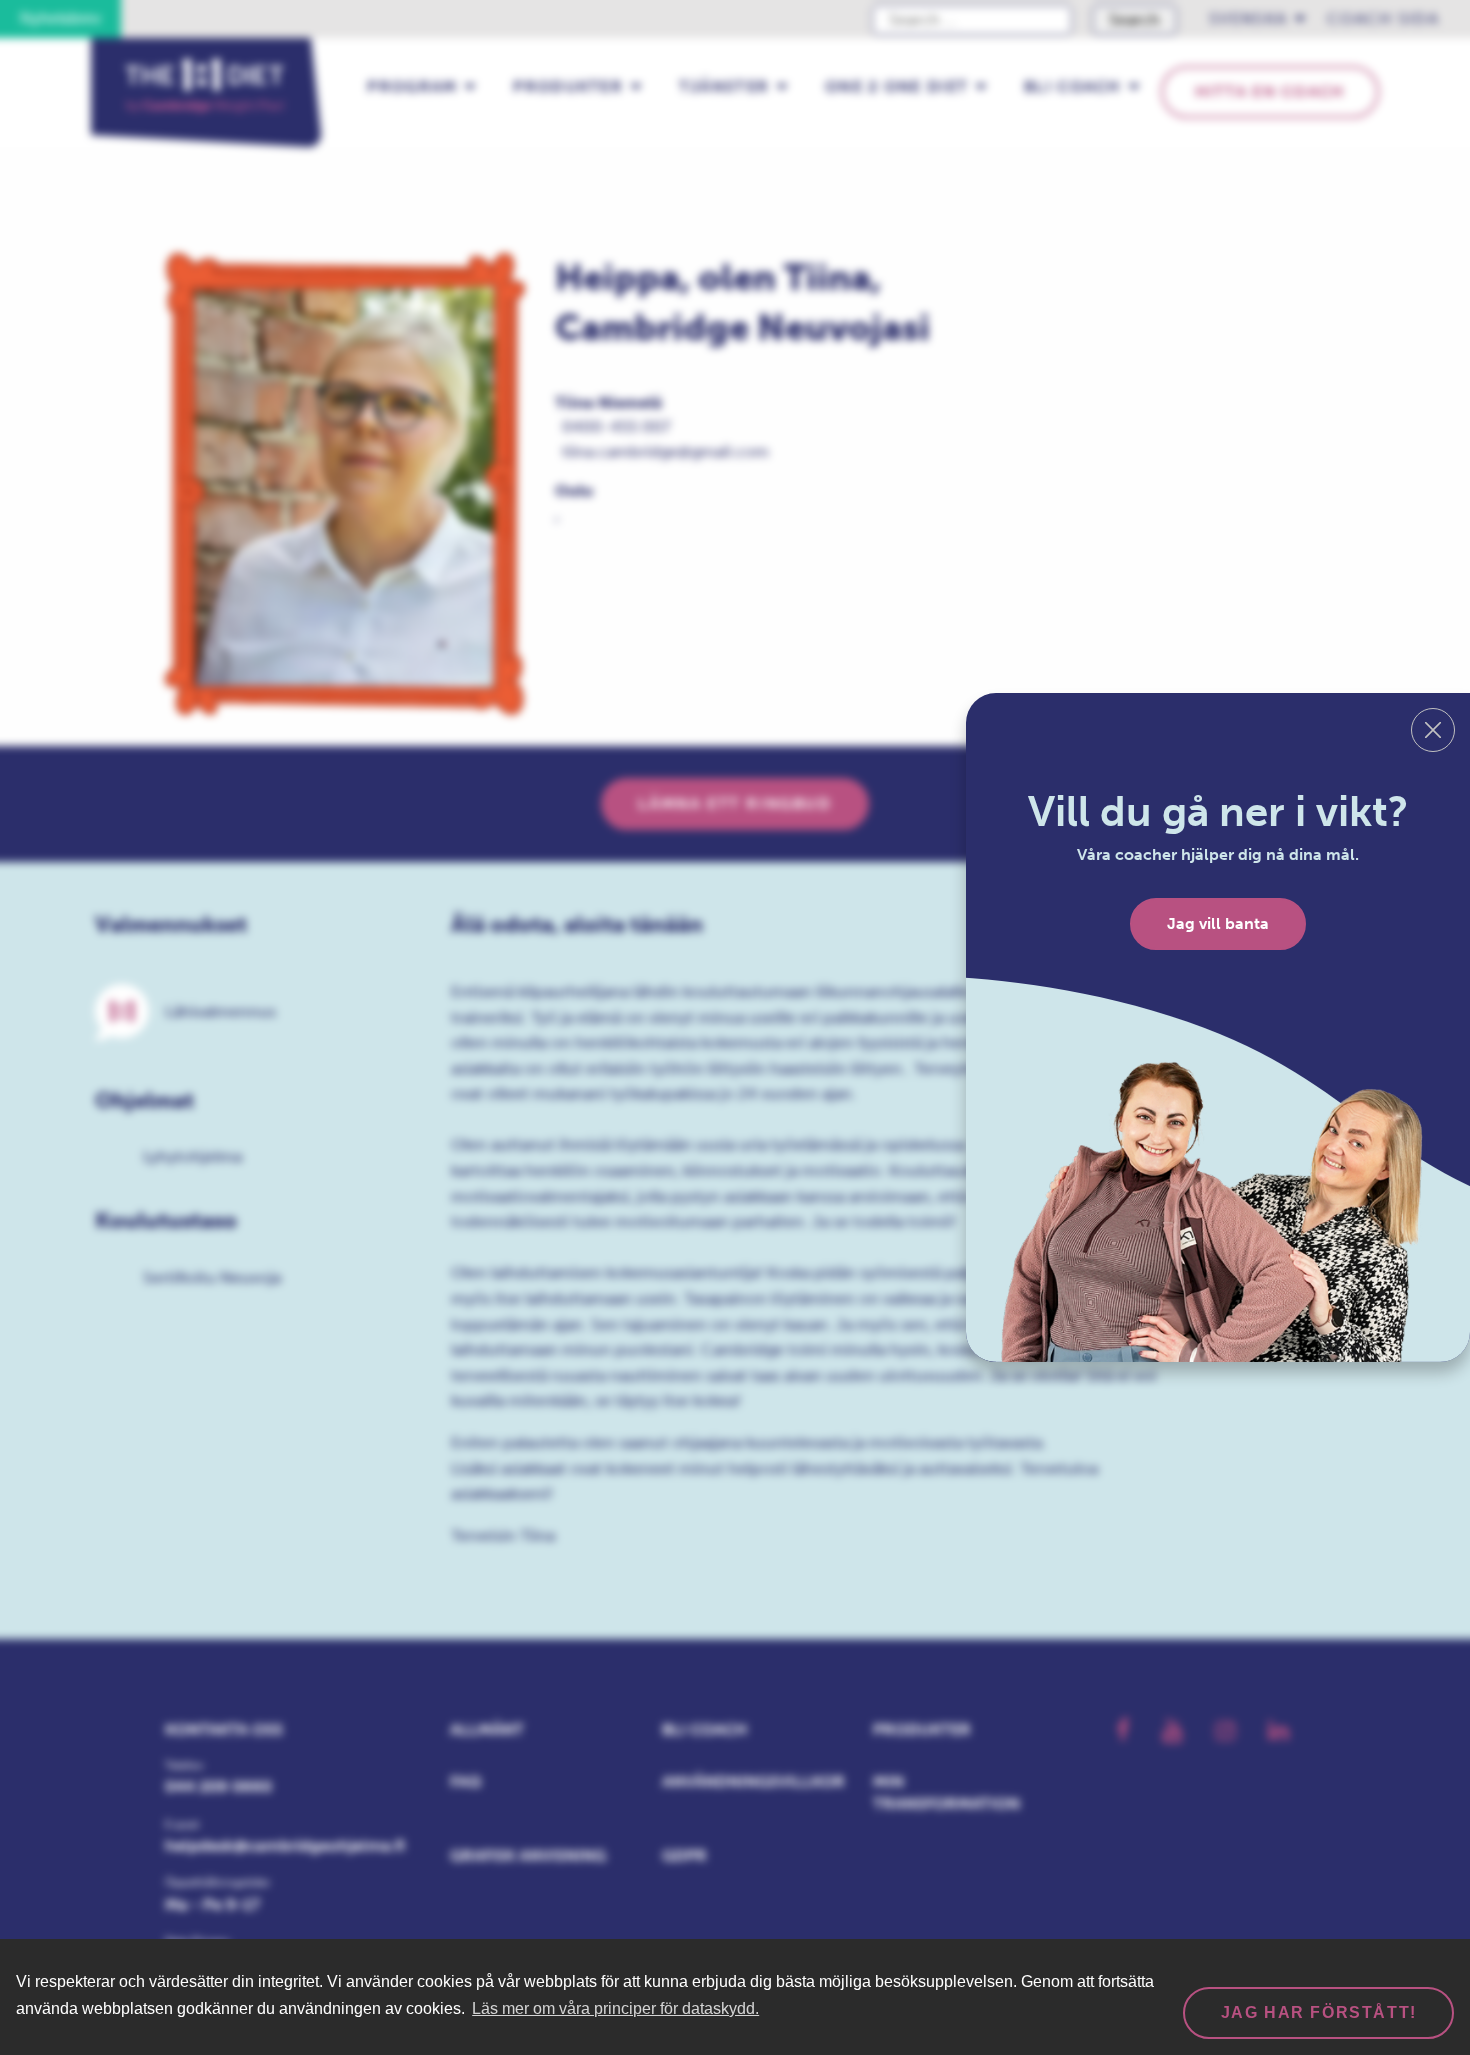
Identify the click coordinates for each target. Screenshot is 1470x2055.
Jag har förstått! (1319, 2012)
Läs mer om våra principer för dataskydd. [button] (615, 2008)
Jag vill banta (1218, 923)
